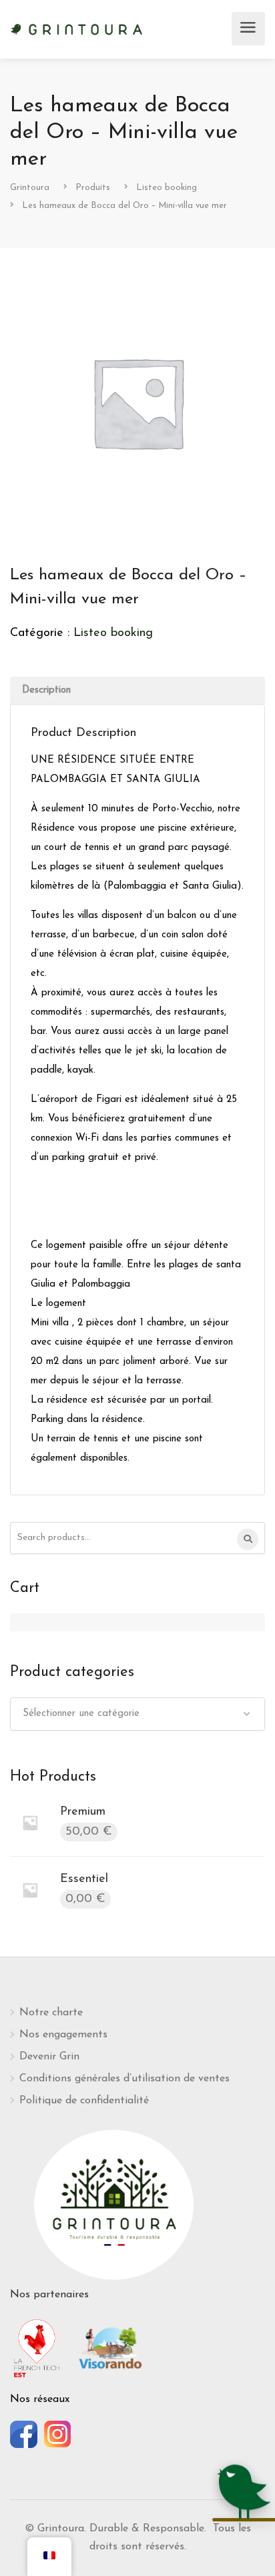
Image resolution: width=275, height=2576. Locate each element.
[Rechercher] (248, 1539)
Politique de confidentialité (84, 2101)
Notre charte (51, 2013)
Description (46, 690)
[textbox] (137, 1714)
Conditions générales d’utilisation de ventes (124, 2079)
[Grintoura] (77, 28)
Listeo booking (113, 633)
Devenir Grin (49, 2057)
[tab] (137, 690)
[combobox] (137, 1714)
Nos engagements (63, 2035)
